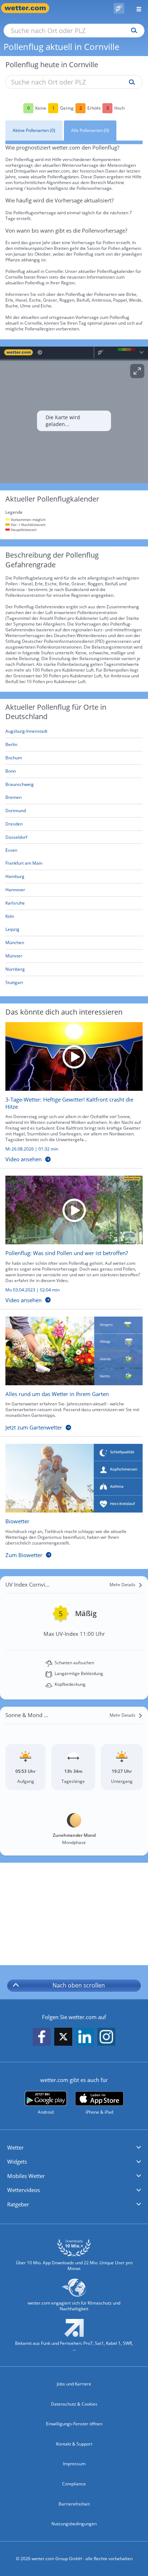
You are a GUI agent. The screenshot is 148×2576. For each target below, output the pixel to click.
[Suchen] (132, 31)
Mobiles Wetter (26, 2176)
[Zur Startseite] (29, 8)
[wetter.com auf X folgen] (63, 2039)
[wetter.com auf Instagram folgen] (106, 2037)
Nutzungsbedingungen (74, 2524)
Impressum (74, 2464)
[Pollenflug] (119, 8)
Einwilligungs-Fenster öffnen (74, 2424)
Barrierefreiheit (74, 2504)
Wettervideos (24, 2190)
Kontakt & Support (74, 2444)
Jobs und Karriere (74, 2384)
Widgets (17, 2161)
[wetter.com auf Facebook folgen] (42, 2037)
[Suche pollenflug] (130, 82)
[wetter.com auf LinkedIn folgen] (85, 2037)
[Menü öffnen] (136, 8)
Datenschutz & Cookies (74, 2404)
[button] (74, 2148)
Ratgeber (18, 2204)
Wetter (15, 2147)
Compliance (74, 2484)
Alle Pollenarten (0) (90, 130)
